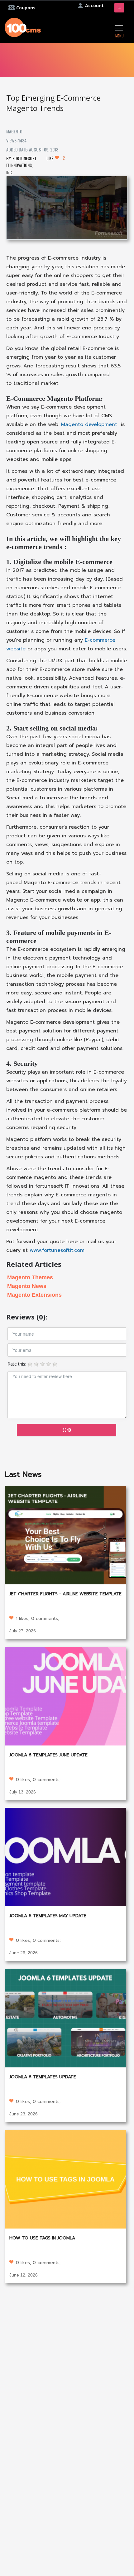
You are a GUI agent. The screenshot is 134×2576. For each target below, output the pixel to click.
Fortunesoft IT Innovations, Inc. (21, 165)
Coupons (26, 8)
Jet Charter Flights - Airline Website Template (65, 1594)
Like (56, 158)
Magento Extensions (34, 1295)
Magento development (88, 424)
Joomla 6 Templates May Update (48, 1916)
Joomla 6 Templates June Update (48, 1755)
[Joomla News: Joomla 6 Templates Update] (65, 2017)
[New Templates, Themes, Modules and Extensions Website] (23, 27)
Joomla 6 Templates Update (43, 2077)
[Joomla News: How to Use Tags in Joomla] (65, 2179)
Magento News (27, 1286)
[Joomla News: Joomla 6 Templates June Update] (65, 1695)
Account (94, 5)
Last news (23, 1474)
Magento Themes (30, 1277)
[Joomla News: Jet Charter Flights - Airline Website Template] (65, 1534)
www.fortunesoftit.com (57, 1250)
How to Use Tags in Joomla (42, 2238)
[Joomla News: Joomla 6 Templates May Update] (65, 1857)
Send (67, 1430)
